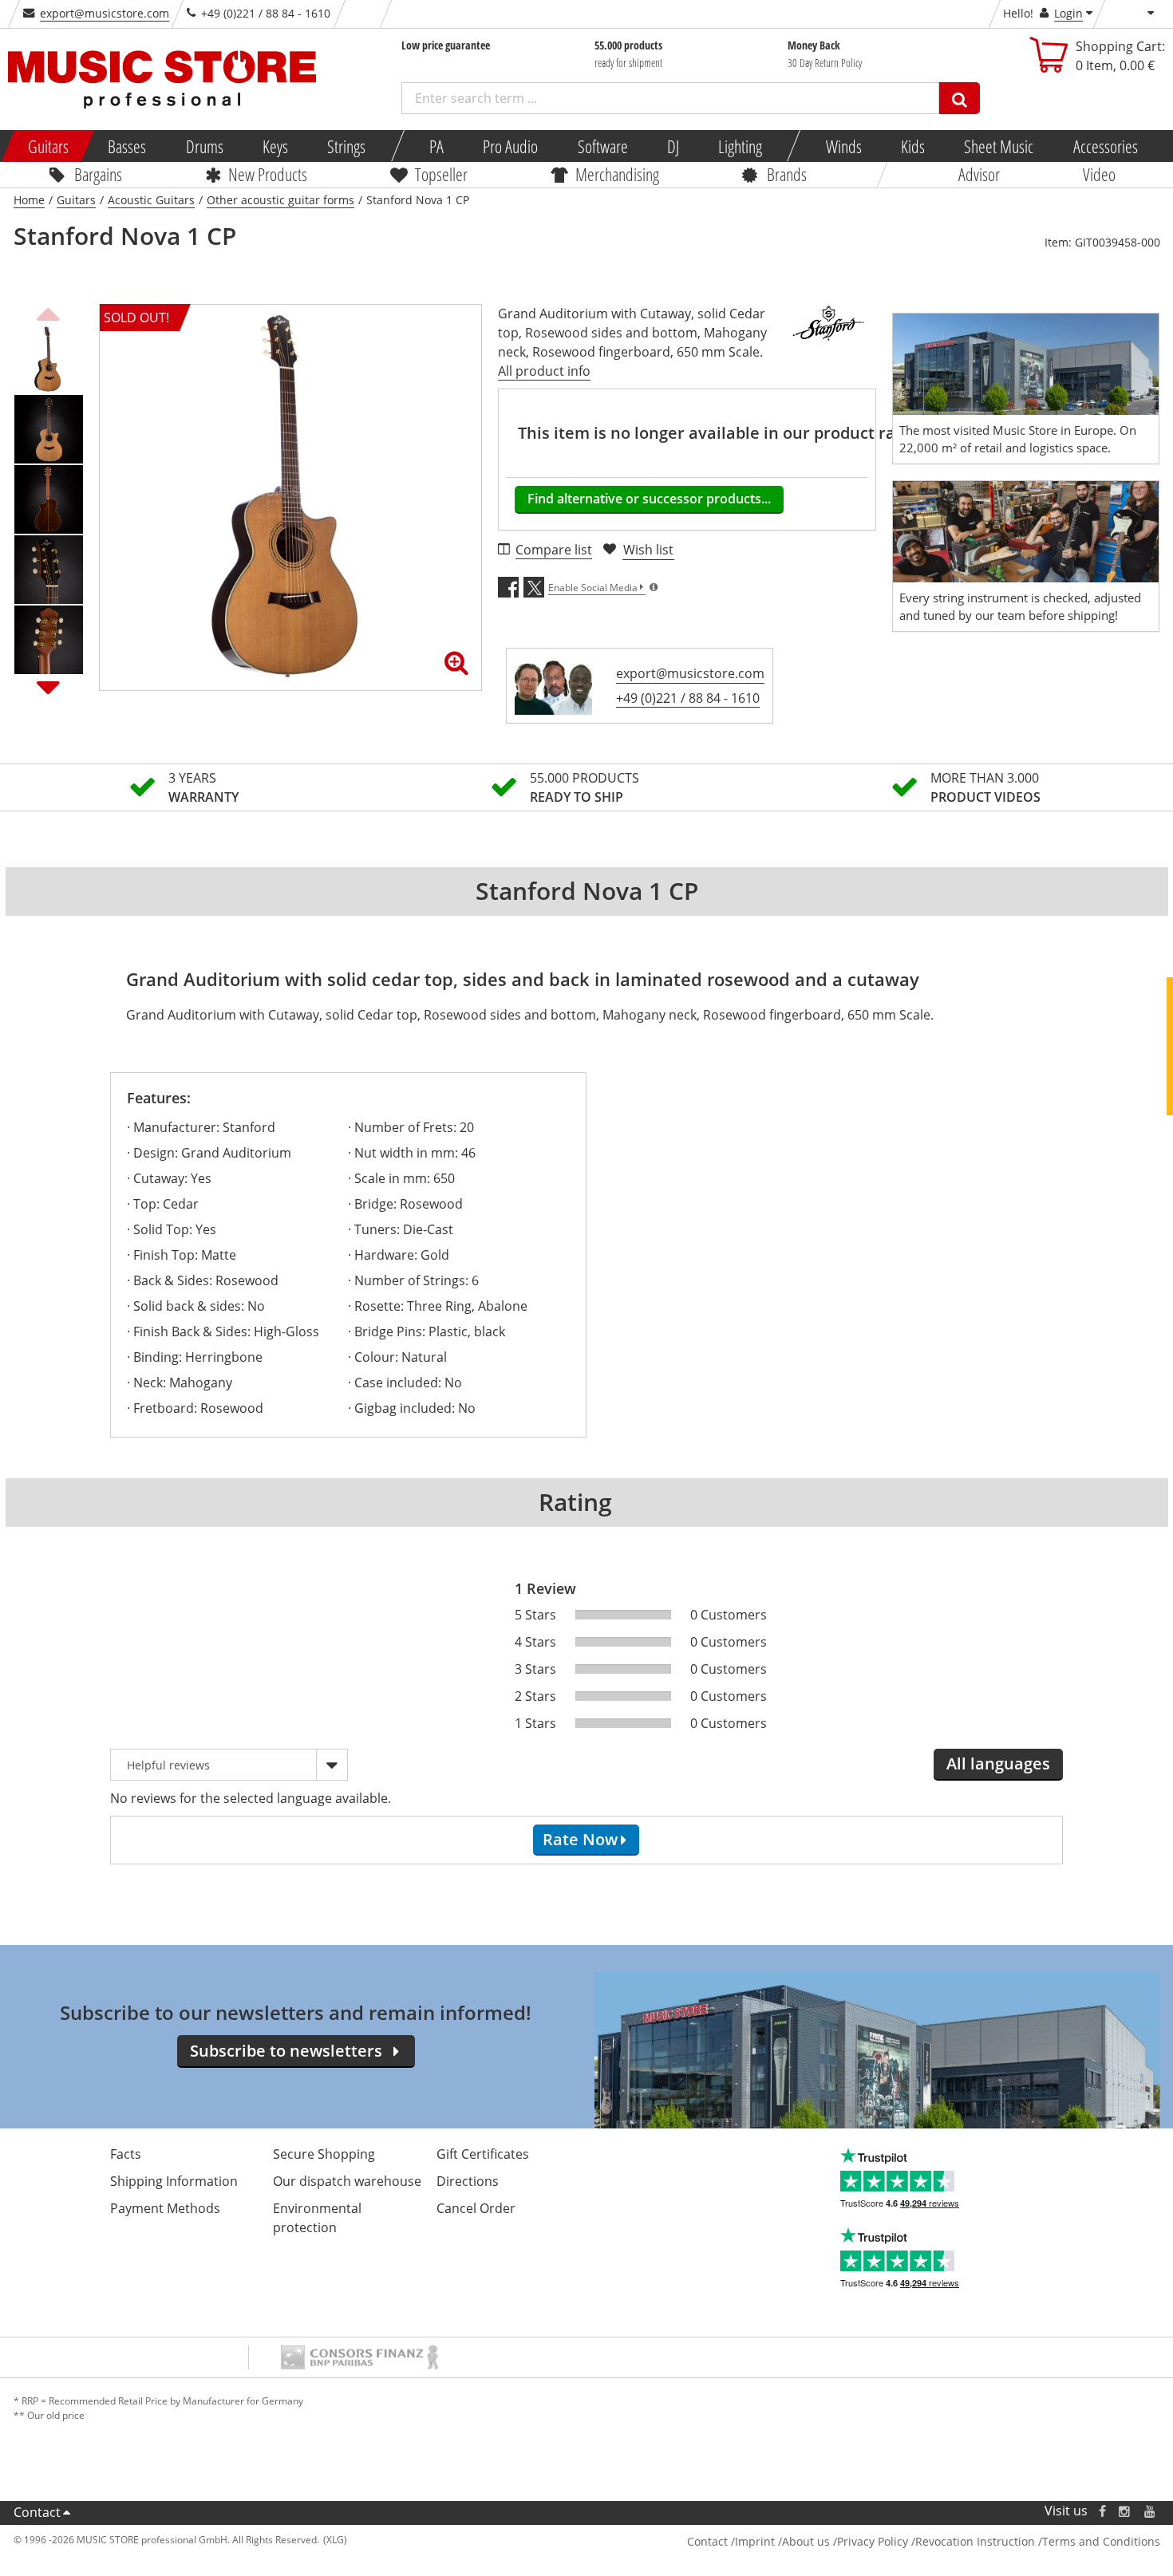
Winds (843, 146)
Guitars (48, 146)
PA (436, 146)
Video (1099, 174)
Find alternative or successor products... (649, 499)
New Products (268, 174)
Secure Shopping (324, 2154)
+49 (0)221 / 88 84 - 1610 (688, 698)
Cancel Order (476, 2208)
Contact (37, 2512)
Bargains (98, 174)
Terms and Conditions (1101, 2541)
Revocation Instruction (975, 2541)
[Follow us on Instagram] (1125, 2511)
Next (49, 687)
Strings (346, 146)
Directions (468, 2181)
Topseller (441, 174)
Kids (913, 146)
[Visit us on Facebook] (1102, 2511)
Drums (204, 146)
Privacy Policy (873, 2541)
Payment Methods (165, 2208)
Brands (787, 174)
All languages (998, 1763)
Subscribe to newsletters (286, 2051)
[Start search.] (960, 98)
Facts (126, 2154)
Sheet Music (999, 146)
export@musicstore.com (105, 13)
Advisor (979, 174)
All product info (544, 371)
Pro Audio (510, 146)
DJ (672, 146)
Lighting (740, 146)
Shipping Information (174, 2181)
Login (1068, 13)
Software (602, 146)
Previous (49, 312)
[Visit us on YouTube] (1151, 2511)
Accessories (1105, 146)
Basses (127, 146)
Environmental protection (317, 2218)
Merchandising (617, 174)
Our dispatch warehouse (347, 2181)
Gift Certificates (483, 2154)
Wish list (648, 550)
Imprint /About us (782, 2541)
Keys (275, 146)
